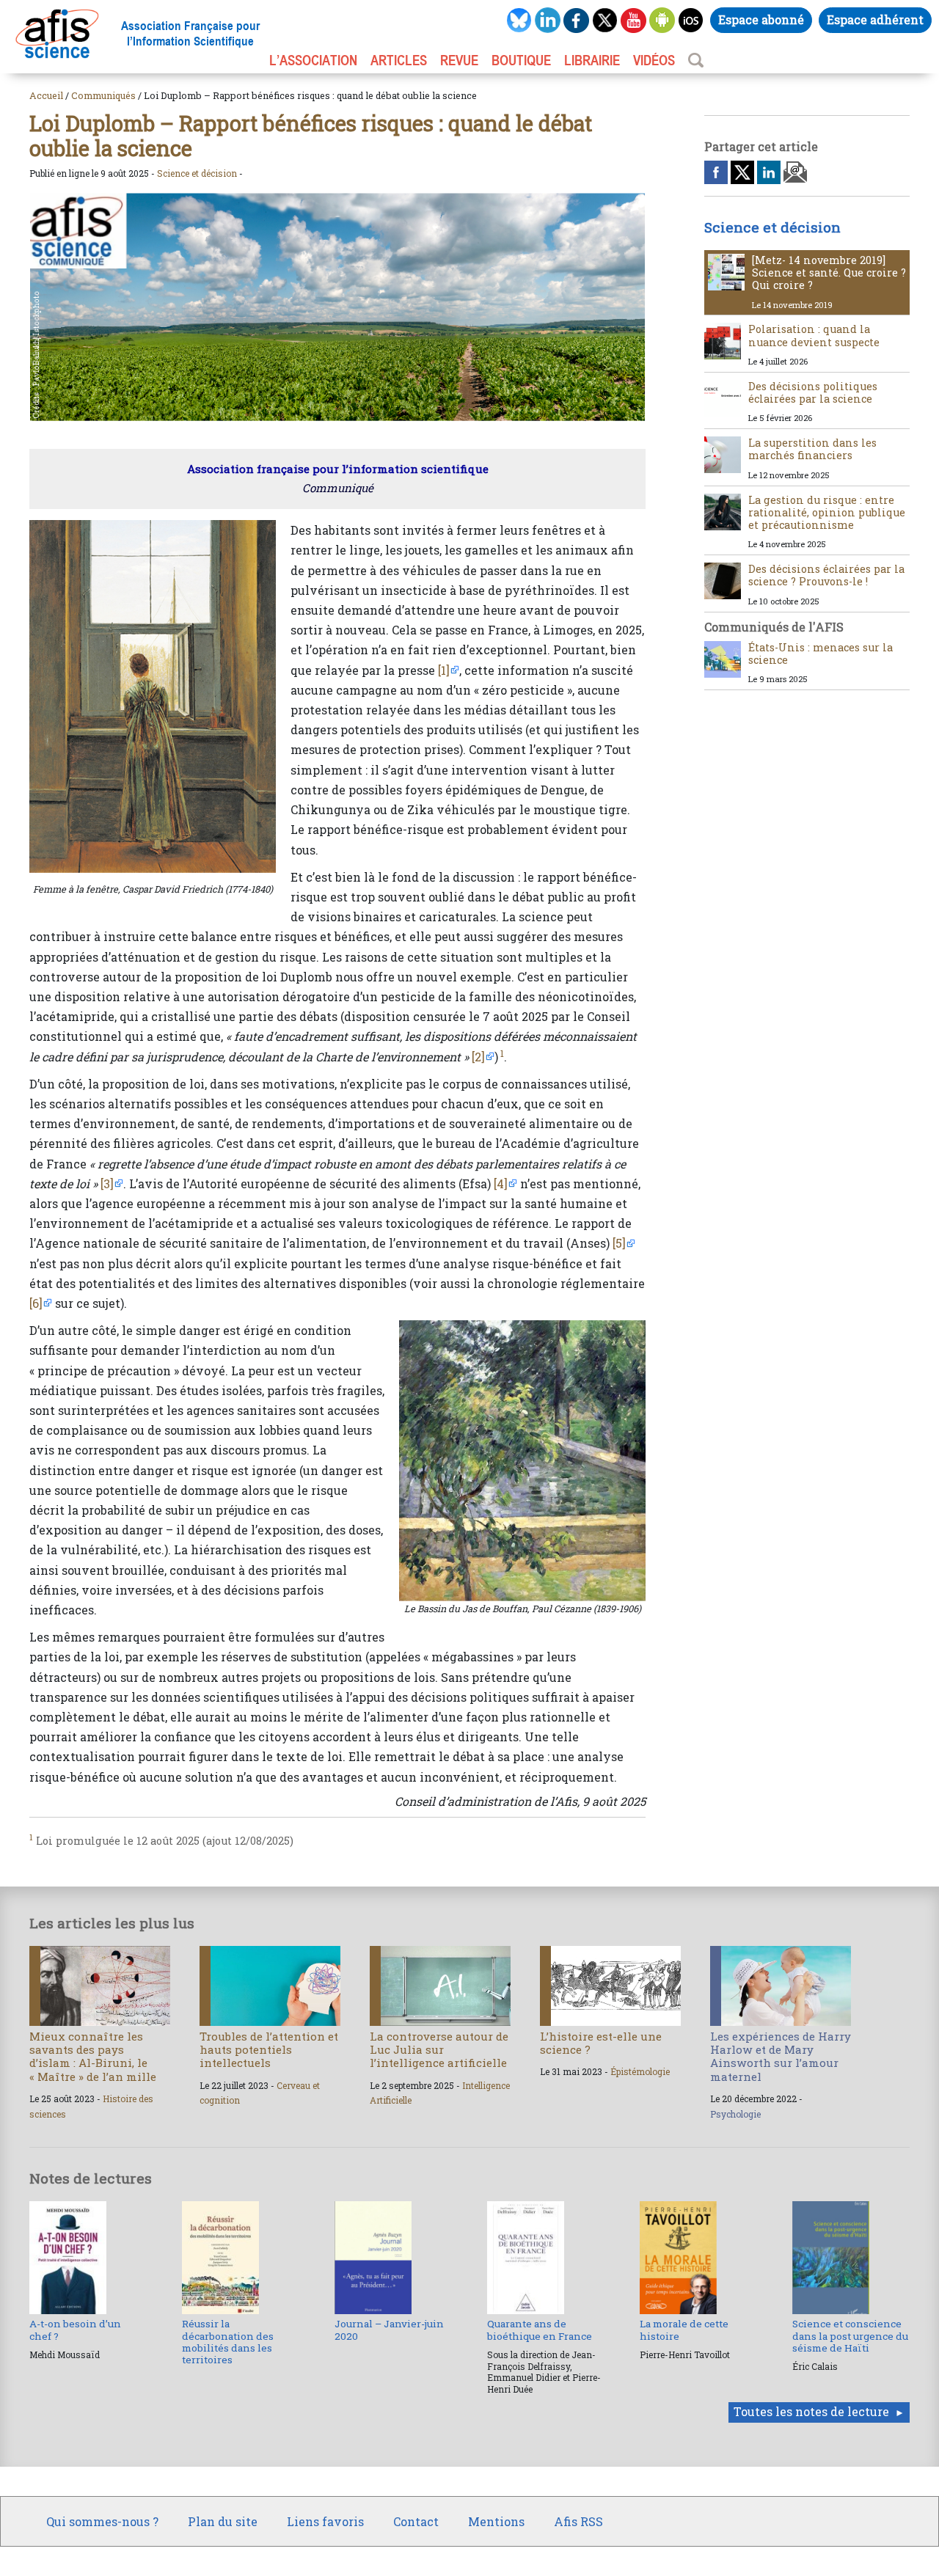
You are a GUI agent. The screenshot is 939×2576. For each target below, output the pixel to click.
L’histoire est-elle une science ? (601, 2043)
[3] (107, 1183)
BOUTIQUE (521, 60)
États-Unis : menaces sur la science (821, 654)
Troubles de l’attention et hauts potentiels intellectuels (269, 2049)
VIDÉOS (654, 60)
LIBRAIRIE (592, 60)
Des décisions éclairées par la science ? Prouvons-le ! (826, 575)
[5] (619, 1243)
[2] (478, 1057)
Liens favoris (325, 2521)
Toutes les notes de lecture (811, 2411)
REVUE (459, 60)
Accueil (46, 95)
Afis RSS (578, 2521)
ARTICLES (399, 60)
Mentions (496, 2521)
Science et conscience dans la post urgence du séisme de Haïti (850, 2336)
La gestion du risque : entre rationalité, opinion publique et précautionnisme (827, 513)
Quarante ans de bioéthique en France (540, 2330)
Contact (416, 2521)
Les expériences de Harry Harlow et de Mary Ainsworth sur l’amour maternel (781, 2056)
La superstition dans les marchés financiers (812, 449)
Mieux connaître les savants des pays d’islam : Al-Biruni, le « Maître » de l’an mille (93, 2056)
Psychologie (735, 2114)
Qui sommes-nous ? (102, 2521)
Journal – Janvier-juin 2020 (389, 2330)
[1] (444, 670)
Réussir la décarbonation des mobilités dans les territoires (228, 2342)
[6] (36, 1303)
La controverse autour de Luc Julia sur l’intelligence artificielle (439, 2049)
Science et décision (197, 173)
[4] (501, 1183)
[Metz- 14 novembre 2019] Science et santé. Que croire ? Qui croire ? (829, 273)
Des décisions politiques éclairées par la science (813, 392)
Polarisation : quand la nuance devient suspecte (814, 335)
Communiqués (103, 95)
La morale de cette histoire (684, 2330)
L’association (313, 60)
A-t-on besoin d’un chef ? (75, 2330)
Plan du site (223, 2521)
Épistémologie (640, 2071)
